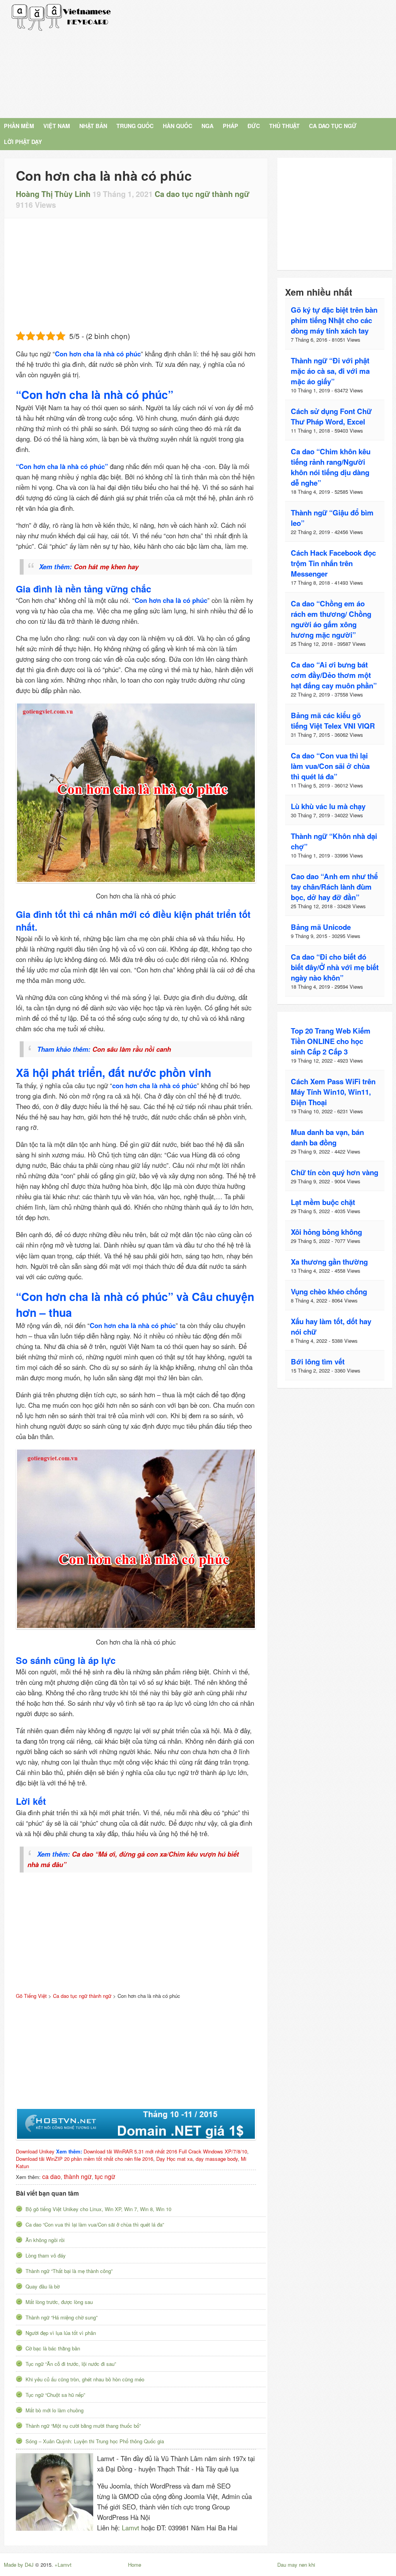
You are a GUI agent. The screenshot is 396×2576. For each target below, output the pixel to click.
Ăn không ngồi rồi (45, 2240)
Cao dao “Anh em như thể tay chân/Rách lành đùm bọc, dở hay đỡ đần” (334, 887)
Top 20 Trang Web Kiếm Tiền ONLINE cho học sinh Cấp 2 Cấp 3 (331, 1041)
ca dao (51, 2176)
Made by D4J (19, 2565)
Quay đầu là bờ (43, 2286)
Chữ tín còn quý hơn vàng (335, 1172)
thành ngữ (78, 2176)
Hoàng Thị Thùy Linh (53, 194)
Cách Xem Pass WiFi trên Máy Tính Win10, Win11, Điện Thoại (333, 1092)
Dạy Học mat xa (174, 2159)
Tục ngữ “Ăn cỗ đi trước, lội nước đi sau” (71, 2364)
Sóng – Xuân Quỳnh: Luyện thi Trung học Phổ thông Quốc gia (95, 2441)
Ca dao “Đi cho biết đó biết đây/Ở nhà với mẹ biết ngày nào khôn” (335, 967)
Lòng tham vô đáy (46, 2255)
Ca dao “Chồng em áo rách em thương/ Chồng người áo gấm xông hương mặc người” (331, 619)
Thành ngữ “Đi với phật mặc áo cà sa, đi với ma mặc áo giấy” (330, 371)
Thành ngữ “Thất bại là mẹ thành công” (69, 2271)
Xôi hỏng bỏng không (326, 1232)
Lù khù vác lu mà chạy (328, 806)
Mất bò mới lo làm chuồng (55, 2410)
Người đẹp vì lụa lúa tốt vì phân (61, 2333)
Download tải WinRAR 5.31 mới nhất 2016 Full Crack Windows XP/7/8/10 (165, 2151)
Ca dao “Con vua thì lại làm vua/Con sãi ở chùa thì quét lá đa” (95, 2224)
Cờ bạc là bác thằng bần (53, 2348)
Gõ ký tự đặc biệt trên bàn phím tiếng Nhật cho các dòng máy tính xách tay (334, 320)
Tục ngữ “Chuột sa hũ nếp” (55, 2395)
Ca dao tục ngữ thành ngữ (202, 194)
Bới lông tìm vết (318, 1362)
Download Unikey (35, 2151)
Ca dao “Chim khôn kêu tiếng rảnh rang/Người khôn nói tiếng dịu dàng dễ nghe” (331, 467)
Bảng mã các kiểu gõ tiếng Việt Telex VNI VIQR (333, 721)
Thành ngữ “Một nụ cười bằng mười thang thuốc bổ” (83, 2426)
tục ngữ (105, 2176)
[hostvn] (136, 2124)
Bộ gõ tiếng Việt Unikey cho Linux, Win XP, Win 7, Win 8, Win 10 (98, 2209)
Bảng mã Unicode (321, 927)
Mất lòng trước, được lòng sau (59, 2302)
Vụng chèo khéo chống (329, 1291)
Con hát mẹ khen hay (106, 567)
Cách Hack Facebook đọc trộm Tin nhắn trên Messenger (333, 563)
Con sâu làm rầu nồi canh (132, 1049)
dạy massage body (217, 2159)
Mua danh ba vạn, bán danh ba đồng (327, 1137)
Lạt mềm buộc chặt (323, 1202)
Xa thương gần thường (329, 1262)
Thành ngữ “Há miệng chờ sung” (61, 2317)
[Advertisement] (260, 58)
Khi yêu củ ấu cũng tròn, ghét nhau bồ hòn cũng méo (85, 2379)
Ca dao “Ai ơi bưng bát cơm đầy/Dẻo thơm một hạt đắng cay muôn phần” (334, 675)
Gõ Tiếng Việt (61, 17)
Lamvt (131, 2528)
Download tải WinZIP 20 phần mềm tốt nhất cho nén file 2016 (84, 2159)
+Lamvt (63, 2565)
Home (135, 2565)
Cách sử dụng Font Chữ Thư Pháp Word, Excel (331, 416)
